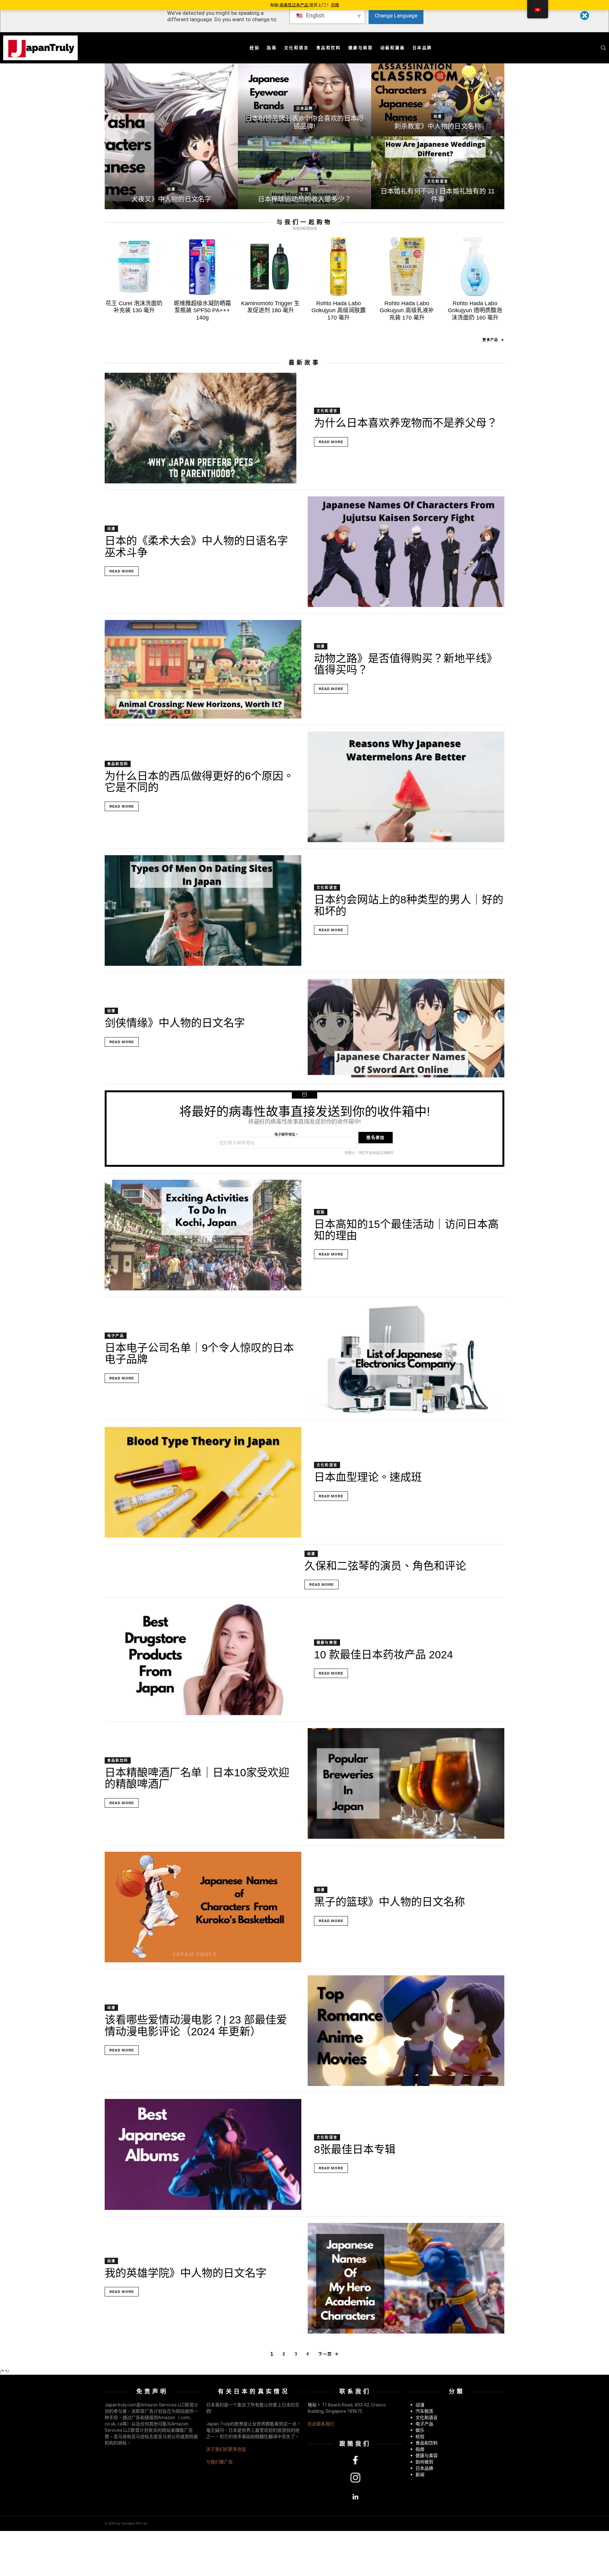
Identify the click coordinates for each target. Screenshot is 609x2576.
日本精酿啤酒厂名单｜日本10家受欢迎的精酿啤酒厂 (197, 1778)
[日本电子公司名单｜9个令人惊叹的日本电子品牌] (406, 1359)
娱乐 (420, 2430)
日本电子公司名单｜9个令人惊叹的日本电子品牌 (199, 1353)
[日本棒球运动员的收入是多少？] (304, 173)
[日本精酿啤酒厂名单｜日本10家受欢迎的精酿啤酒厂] (406, 1783)
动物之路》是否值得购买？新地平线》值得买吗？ (406, 664)
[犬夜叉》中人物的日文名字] (171, 136)
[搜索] (603, 48)
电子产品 (116, 1336)
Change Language (396, 16)
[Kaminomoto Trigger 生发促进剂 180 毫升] (270, 267)
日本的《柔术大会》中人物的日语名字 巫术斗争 (196, 546)
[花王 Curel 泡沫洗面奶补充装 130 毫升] (134, 267)
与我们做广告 (219, 2462)
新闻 (420, 2475)
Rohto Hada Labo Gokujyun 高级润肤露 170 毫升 (339, 310)
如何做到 (424, 2462)
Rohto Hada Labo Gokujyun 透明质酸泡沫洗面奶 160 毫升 (475, 310)
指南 (272, 48)
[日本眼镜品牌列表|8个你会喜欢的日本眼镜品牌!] (304, 100)
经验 (255, 48)
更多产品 (490, 340)
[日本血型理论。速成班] (203, 1482)
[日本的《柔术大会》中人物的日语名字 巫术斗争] (406, 552)
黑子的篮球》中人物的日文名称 (390, 1902)
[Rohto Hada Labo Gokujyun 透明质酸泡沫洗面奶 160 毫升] (475, 267)
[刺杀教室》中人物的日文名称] (438, 100)
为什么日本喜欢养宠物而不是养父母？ (406, 423)
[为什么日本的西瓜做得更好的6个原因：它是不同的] (406, 787)
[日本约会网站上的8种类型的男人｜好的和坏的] (203, 910)
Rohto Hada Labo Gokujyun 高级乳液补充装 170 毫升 (407, 310)
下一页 (325, 2354)
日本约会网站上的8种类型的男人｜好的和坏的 (409, 905)
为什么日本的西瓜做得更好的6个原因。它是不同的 (199, 782)
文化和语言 (297, 48)
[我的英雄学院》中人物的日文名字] (406, 2278)
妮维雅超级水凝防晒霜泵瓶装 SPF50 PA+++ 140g (202, 310)
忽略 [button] (335, 5)
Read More (331, 442)
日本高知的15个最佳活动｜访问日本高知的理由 (406, 1230)
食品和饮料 (329, 48)
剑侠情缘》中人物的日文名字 (175, 1023)
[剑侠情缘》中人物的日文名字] (406, 1028)
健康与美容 (361, 48)
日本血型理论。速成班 (368, 1477)
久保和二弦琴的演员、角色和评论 (385, 1566)
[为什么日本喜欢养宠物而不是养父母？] (203, 428)
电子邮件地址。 (287, 1134)
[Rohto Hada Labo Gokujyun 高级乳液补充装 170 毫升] (407, 267)
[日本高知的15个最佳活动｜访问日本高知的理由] (203, 1235)
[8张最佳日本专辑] (203, 2154)
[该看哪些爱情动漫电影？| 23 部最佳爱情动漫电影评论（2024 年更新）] (406, 2031)
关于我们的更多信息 (226, 2449)
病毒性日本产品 (294, 5)
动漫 (171, 189)
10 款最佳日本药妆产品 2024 (383, 1655)
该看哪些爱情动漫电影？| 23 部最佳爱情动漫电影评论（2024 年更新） (196, 2025)
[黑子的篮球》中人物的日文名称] (203, 1907)
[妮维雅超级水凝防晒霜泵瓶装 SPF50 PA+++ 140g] (202, 267)
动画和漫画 (393, 48)
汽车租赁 (424, 2411)
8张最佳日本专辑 (355, 2149)
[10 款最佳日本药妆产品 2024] (203, 1659)
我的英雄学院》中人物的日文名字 (186, 2273)
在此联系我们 (321, 2424)
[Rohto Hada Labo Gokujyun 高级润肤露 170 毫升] (339, 267)
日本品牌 (422, 48)
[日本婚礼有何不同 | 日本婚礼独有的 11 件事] (438, 173)
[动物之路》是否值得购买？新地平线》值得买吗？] (203, 669)
